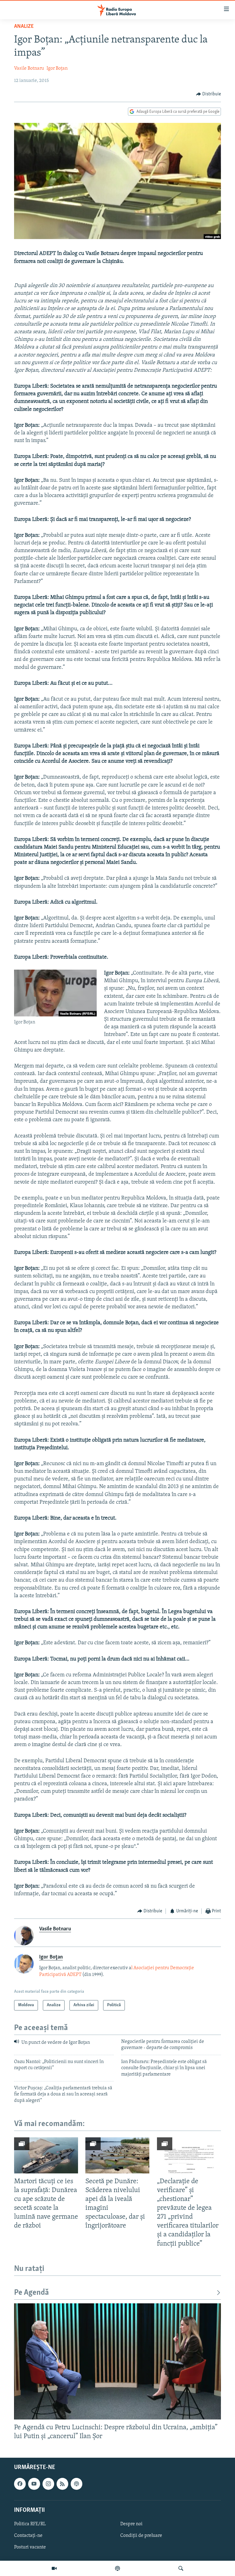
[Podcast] (117, 2568)
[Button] (209, 94)
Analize (24, 27)
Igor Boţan (57, 68)
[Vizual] (54, 2568)
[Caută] (181, 2568)
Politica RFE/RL (30, 2524)
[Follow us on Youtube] (34, 2484)
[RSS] (62, 2484)
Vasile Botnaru (29, 68)
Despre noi (131, 2524)
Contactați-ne (28, 2536)
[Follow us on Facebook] (20, 2484)
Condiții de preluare (141, 2536)
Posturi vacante (30, 2547)
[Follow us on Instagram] (48, 2484)
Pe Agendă (32, 2293)
